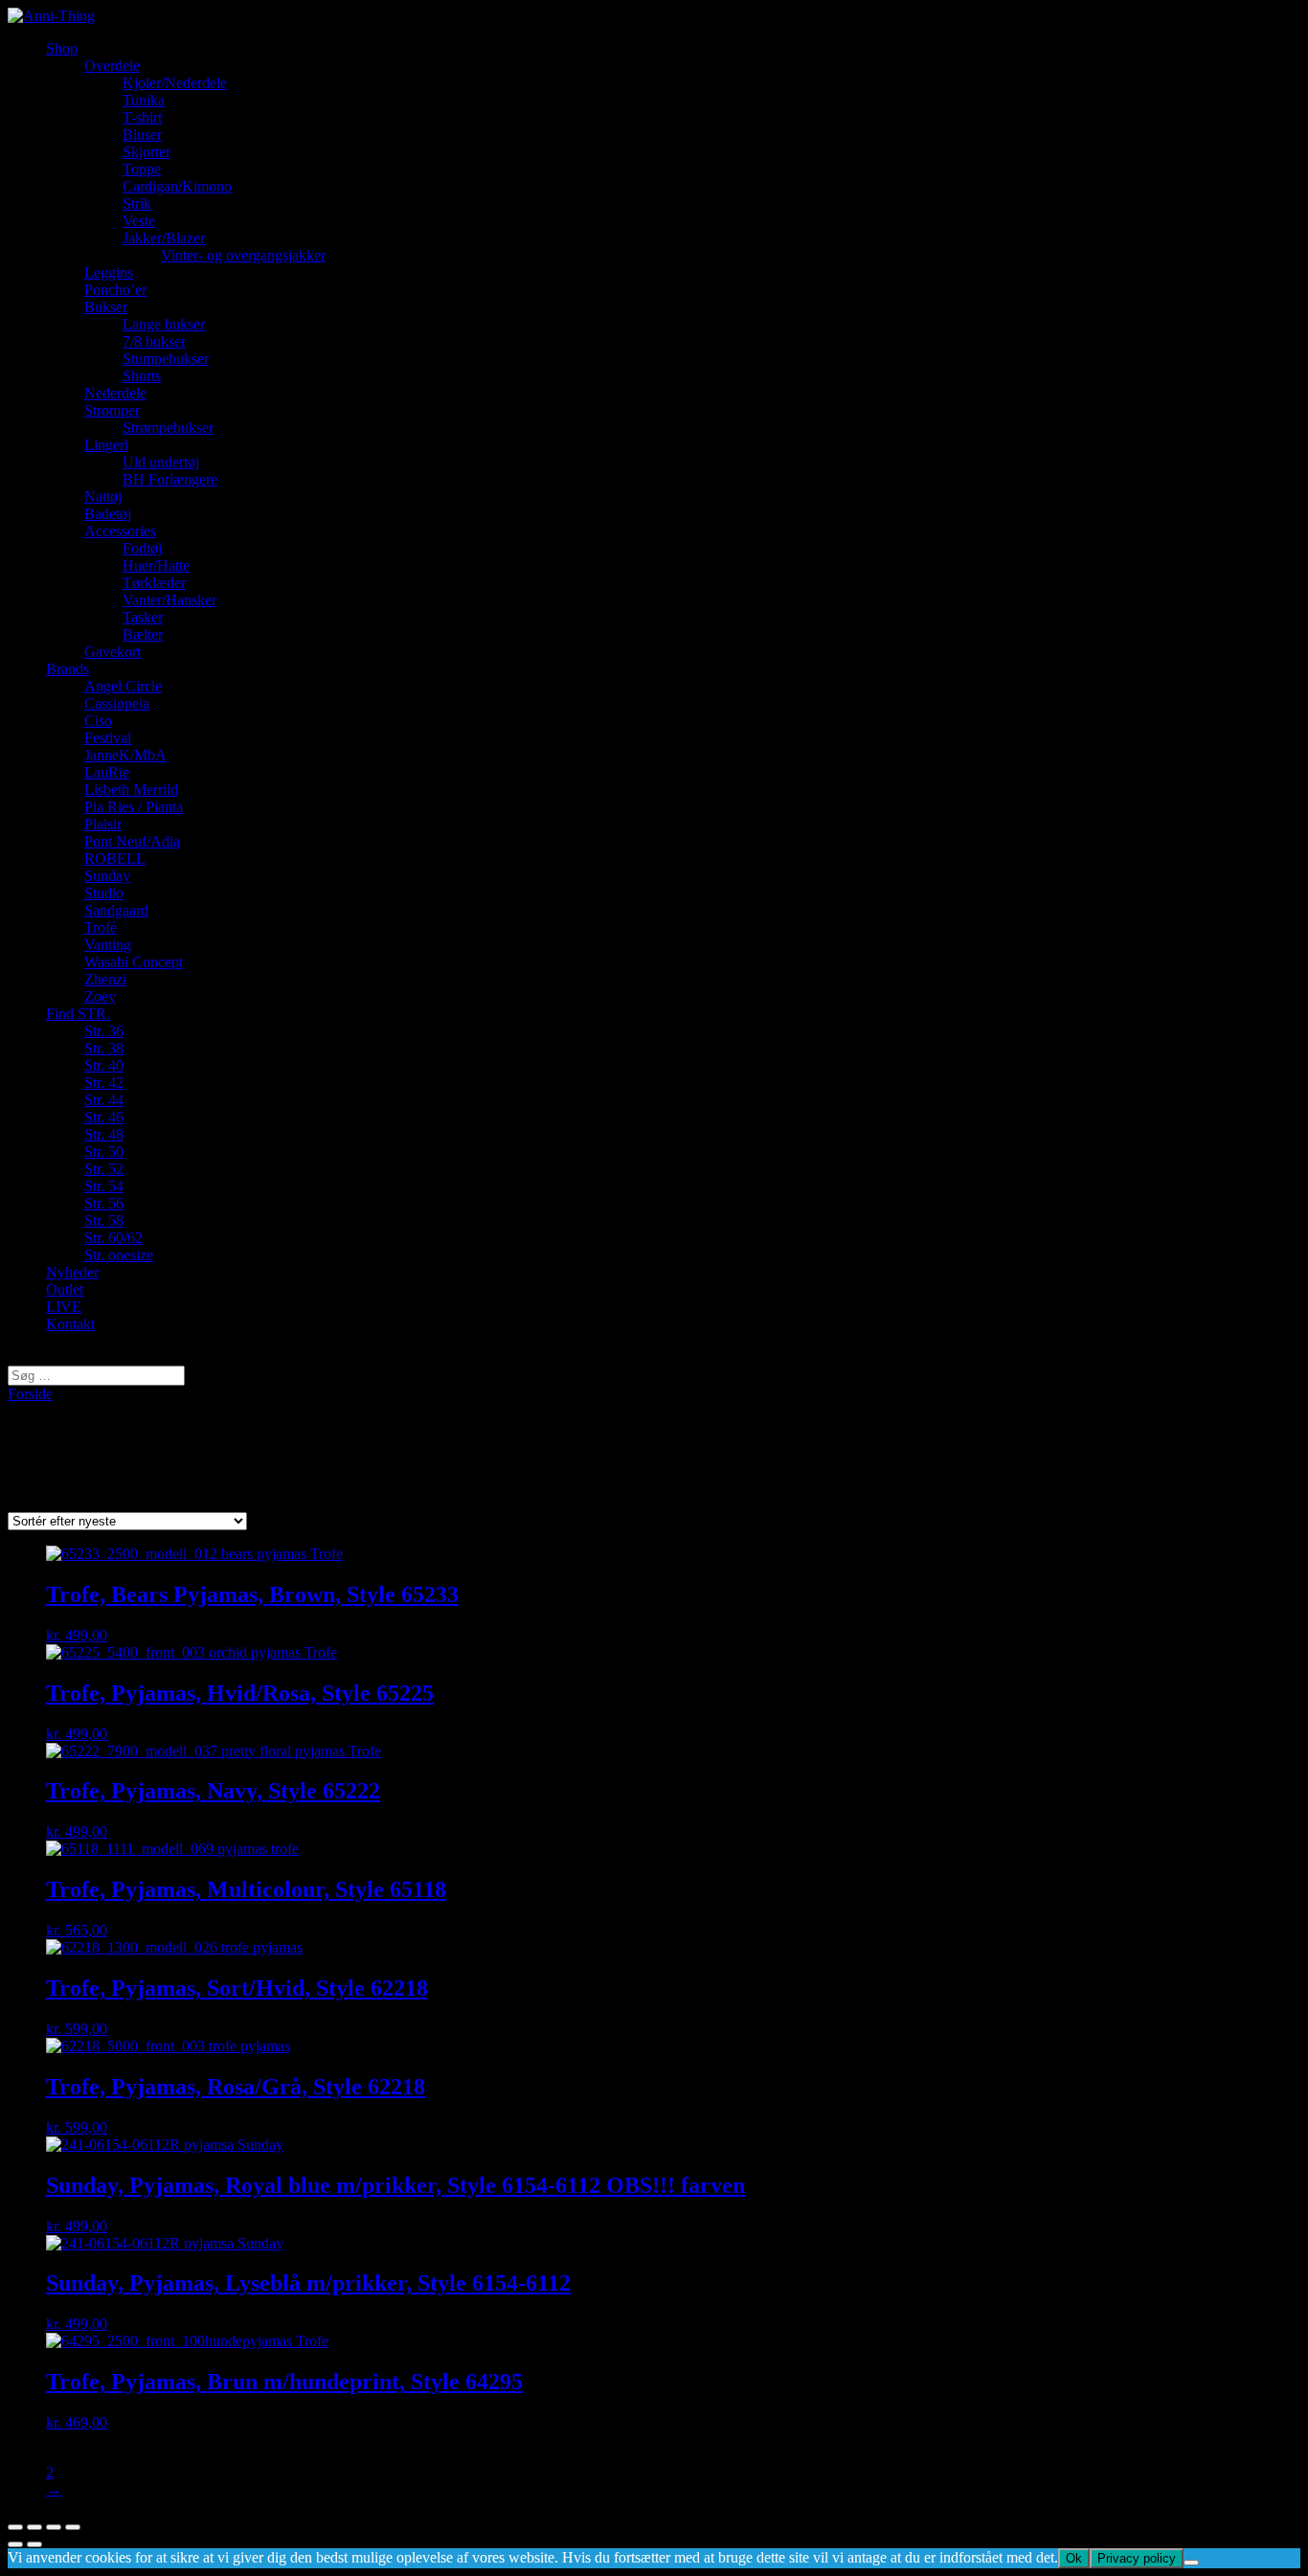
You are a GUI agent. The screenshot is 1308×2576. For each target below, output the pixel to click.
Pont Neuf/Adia (132, 841)
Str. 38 (104, 1048)
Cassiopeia (117, 703)
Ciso (98, 721)
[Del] (34, 2527)
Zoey (100, 996)
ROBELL (115, 859)
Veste (139, 221)
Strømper (112, 410)
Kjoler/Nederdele (175, 83)
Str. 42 (104, 1083)
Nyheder (72, 1272)
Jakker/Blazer (164, 238)
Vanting (108, 945)
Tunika (144, 100)
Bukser (106, 307)
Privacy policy (1137, 2558)
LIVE (64, 1307)
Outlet (65, 1289)
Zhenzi (105, 979)
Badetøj (108, 514)
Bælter (143, 634)
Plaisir (103, 824)
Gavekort (113, 652)
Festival (108, 738)
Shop (62, 48)
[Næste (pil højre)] (34, 2544)
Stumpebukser (166, 359)
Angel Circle (123, 686)
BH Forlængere (170, 479)
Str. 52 (104, 1169)
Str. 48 (104, 1134)
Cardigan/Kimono (177, 186)
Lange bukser (164, 324)
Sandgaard (116, 910)
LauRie (107, 772)
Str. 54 (104, 1186)
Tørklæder (154, 583)
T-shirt (142, 117)
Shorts (142, 376)
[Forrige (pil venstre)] (15, 2544)
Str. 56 (104, 1203)
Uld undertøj (161, 462)
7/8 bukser (154, 341)
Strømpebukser (168, 428)
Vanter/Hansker (169, 600)
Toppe (142, 169)
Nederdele (115, 393)
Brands (68, 669)
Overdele (112, 66)
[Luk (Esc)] (15, 2527)
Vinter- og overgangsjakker (243, 255)
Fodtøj (142, 548)
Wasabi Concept (134, 962)
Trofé (101, 927)
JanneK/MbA (125, 755)
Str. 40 (104, 1065)
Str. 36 (104, 1031)
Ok (1074, 2558)
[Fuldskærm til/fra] (54, 2527)
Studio (104, 893)
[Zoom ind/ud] (73, 2527)
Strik (137, 203)
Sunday (107, 876)
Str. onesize (119, 1255)
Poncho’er (115, 290)
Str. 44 (104, 1100)
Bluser (142, 135)
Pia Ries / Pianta (134, 807)
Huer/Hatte (156, 565)
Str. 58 (104, 1220)
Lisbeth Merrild (131, 790)
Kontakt (70, 1324)
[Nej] (1191, 2563)
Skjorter (147, 152)
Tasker (143, 617)
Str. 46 (104, 1117)
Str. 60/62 (113, 1238)
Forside (30, 1394)
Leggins (109, 272)
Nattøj (103, 497)
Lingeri (106, 445)
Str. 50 (104, 1152)
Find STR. (78, 1014)
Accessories (120, 531)
